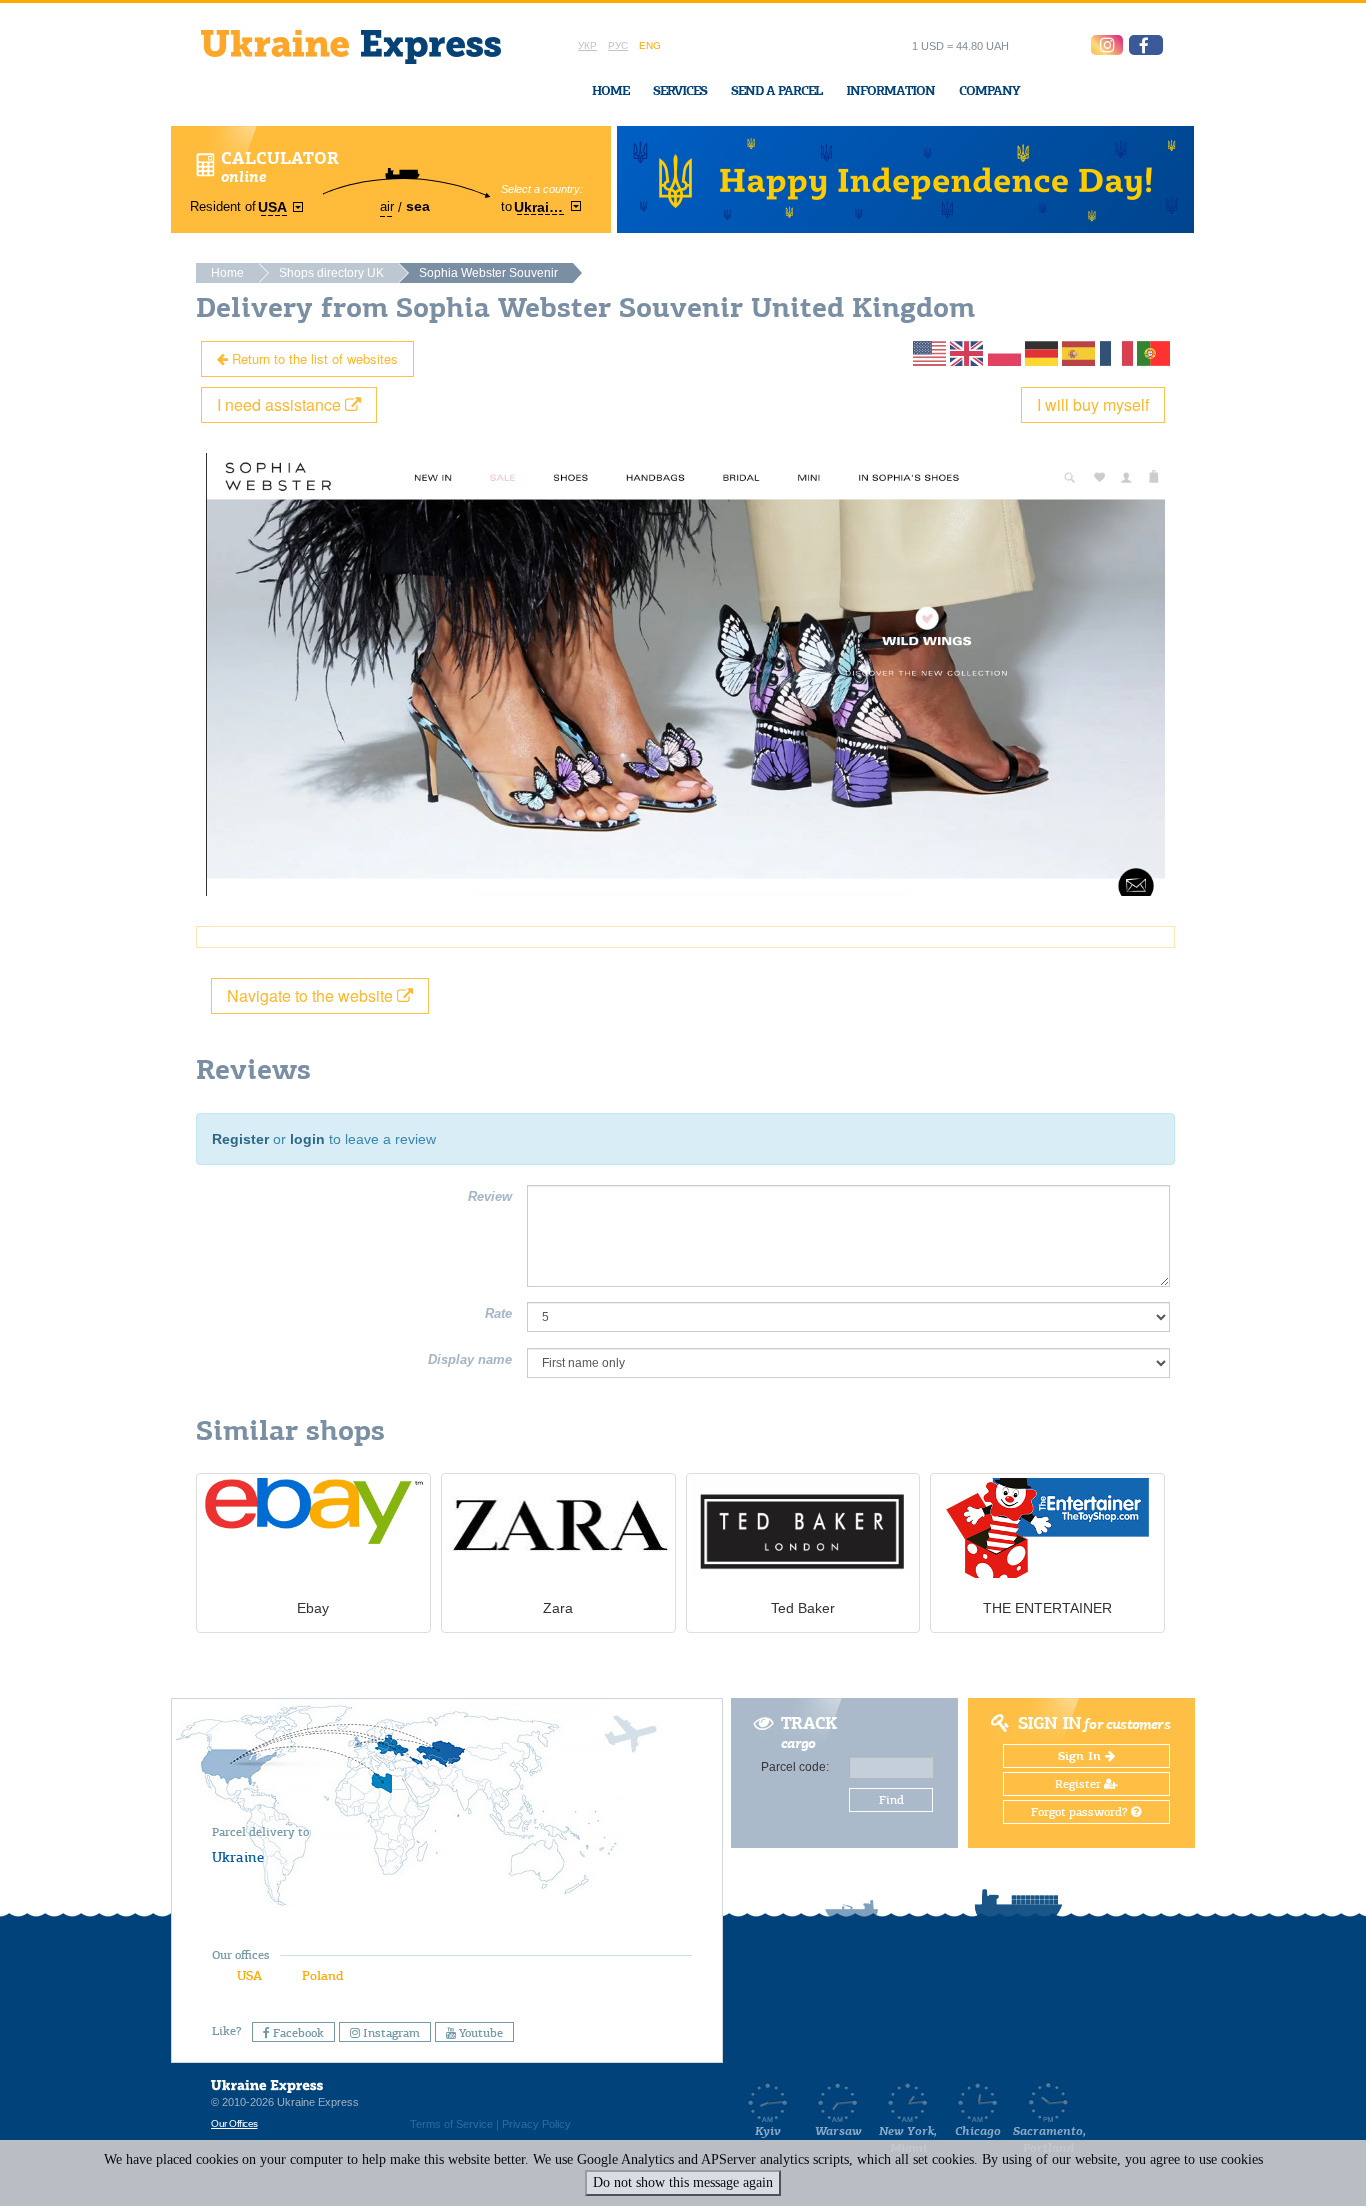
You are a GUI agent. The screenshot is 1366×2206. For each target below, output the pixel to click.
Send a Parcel (776, 90)
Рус (618, 45)
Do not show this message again (683, 2182)
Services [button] (680, 90)
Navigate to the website (312, 995)
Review (490, 1196)
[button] (1146, 45)
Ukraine (238, 1857)
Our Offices (234, 2123)
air (387, 206)
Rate (498, 1313)
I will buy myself (1093, 404)
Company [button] (989, 90)
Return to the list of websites (313, 358)
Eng (650, 45)
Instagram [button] (390, 2033)
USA (249, 1975)
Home (610, 90)
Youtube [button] (479, 2033)
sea (418, 206)
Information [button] (890, 90)
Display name (470, 1359)
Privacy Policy (536, 2124)
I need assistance (281, 404)
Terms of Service (451, 2124)
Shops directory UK (331, 273)
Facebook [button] (297, 2033)
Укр (587, 45)
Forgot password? (1081, 1812)
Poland (322, 1975)
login (307, 1139)
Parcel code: (795, 1767)
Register (240, 1139)
